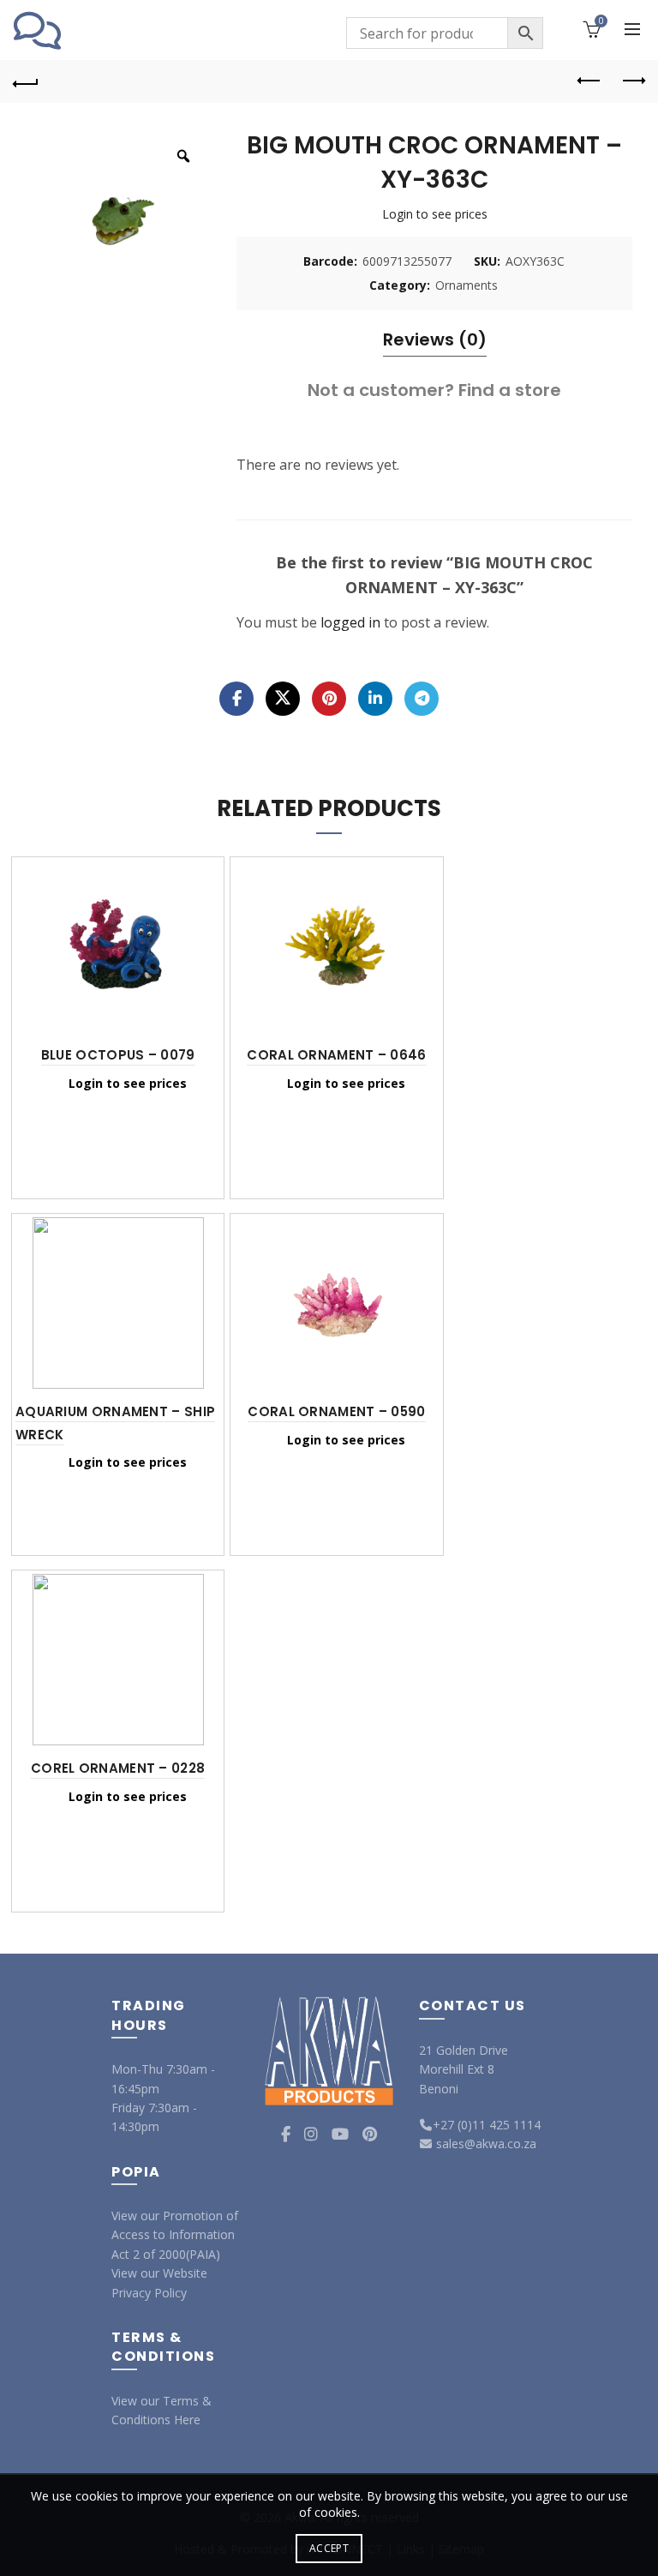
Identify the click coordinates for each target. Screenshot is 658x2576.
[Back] (26, 81)
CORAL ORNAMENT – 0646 (336, 1055)
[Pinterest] (329, 699)
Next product (632, 81)
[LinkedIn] (375, 699)
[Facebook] (236, 699)
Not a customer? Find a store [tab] (434, 390)
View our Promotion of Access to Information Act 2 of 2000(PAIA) (175, 2235)
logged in (350, 622)
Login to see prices (435, 214)
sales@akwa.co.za (485, 2144)
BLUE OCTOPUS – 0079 (118, 1055)
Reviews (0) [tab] (435, 339)
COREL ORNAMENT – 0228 (118, 1768)
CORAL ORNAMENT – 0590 (336, 1411)
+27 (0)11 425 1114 (487, 2125)
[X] (283, 699)
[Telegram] (422, 699)
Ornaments (467, 285)
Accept (329, 2548)
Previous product (589, 81)
